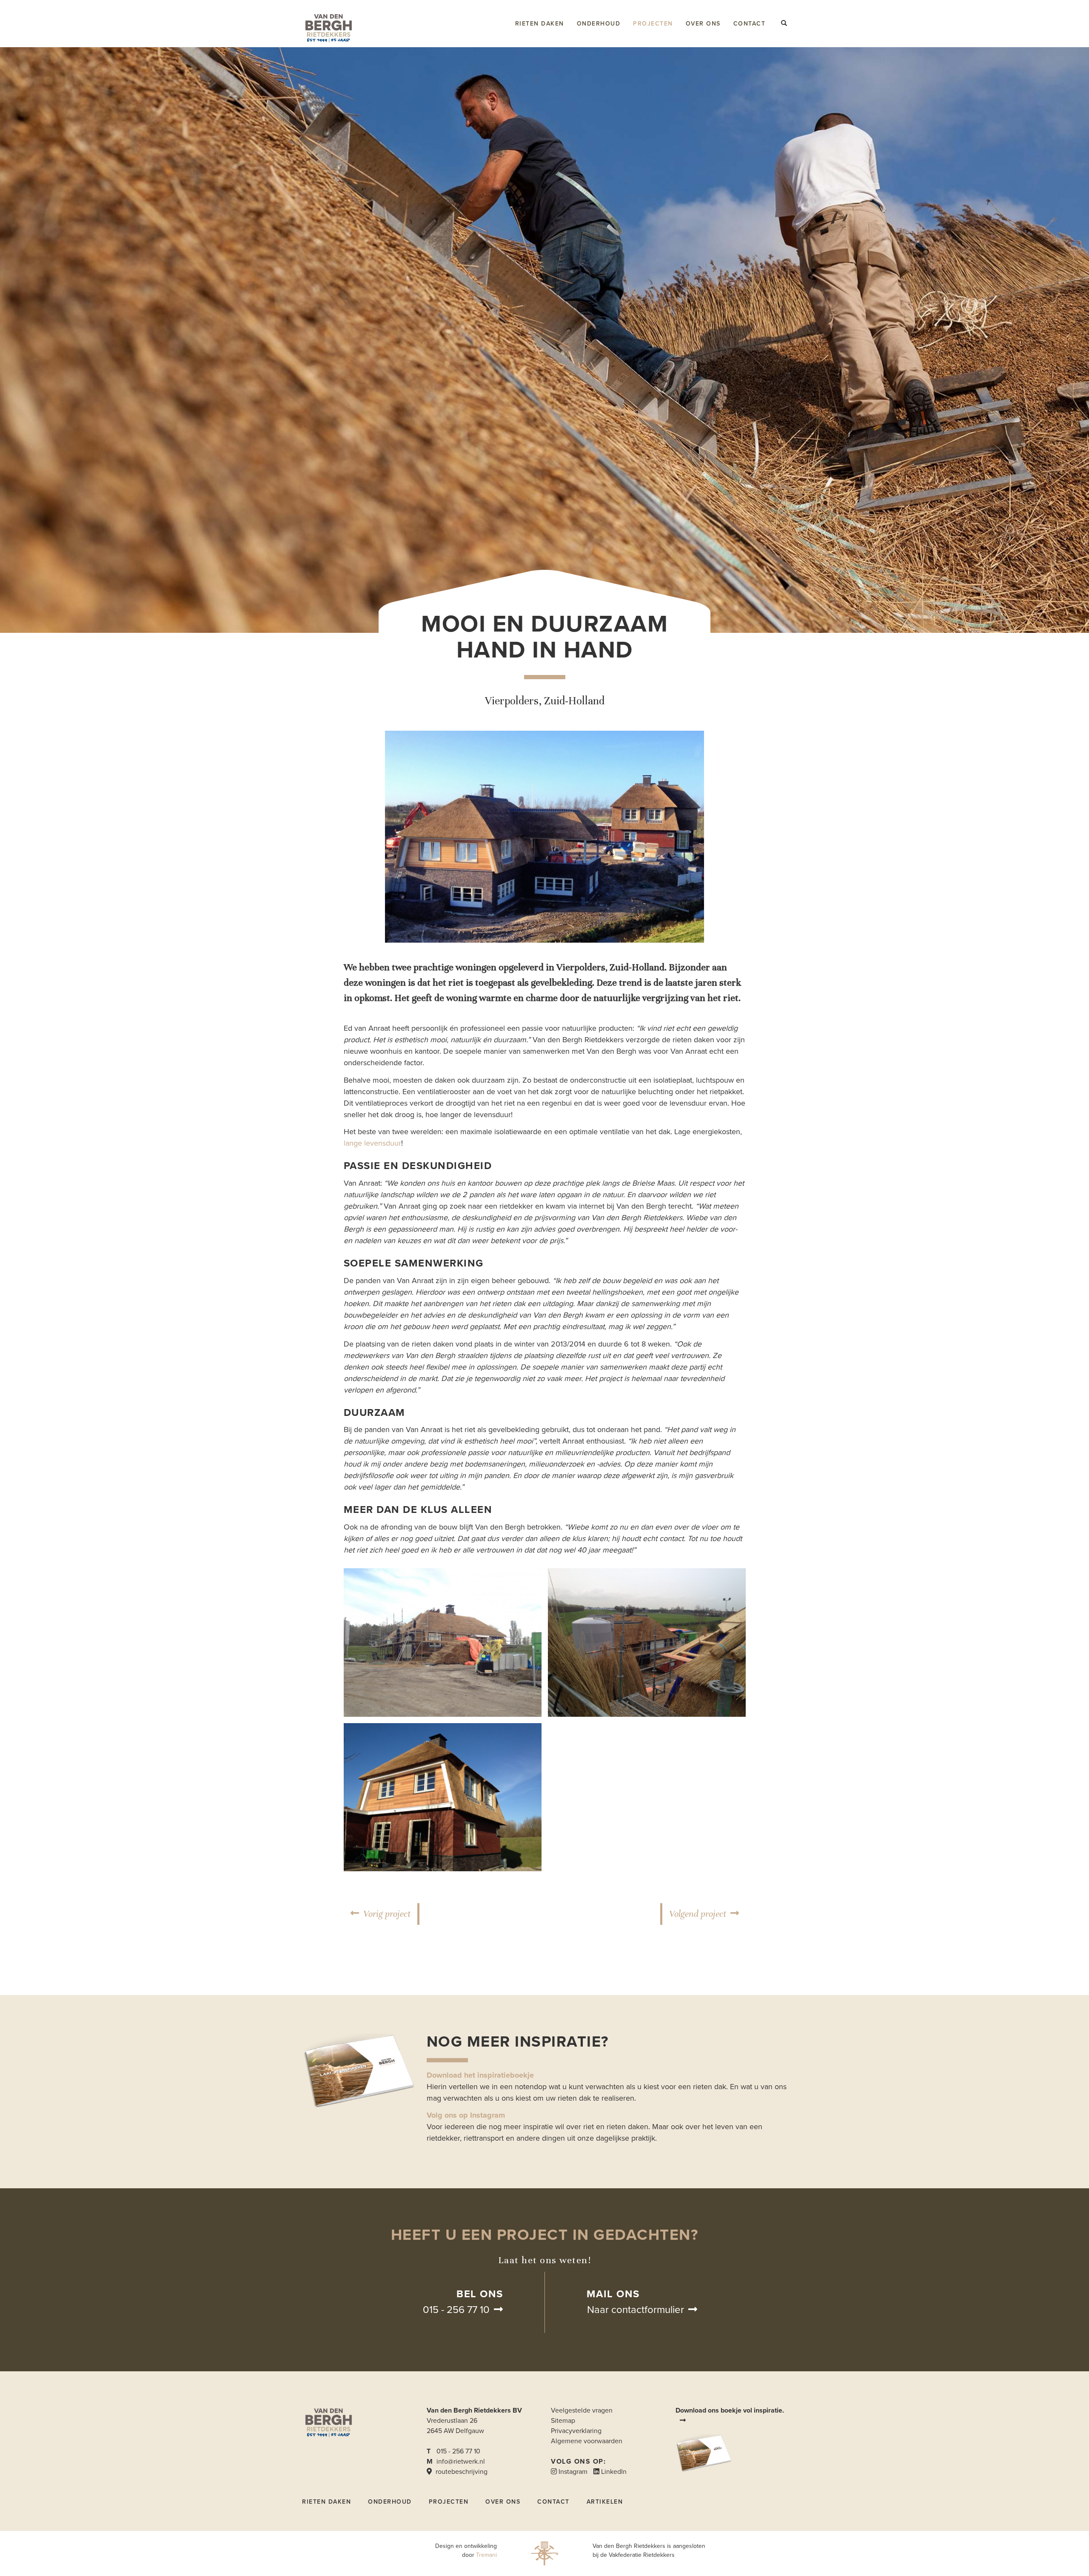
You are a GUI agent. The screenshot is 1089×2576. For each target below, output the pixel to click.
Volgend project (698, 1914)
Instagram (572, 2472)
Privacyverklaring (576, 2431)
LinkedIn (613, 2472)
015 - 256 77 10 (456, 2310)
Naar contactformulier (636, 2310)
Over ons (703, 24)
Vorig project (387, 1914)
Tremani (486, 2555)
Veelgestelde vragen (582, 2410)
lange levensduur (372, 1143)
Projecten (653, 24)
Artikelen (605, 2502)
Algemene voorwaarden (587, 2441)
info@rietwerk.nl (461, 2462)
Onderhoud (599, 24)
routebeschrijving (461, 2472)
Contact (750, 24)
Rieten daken (540, 24)
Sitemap (563, 2421)
